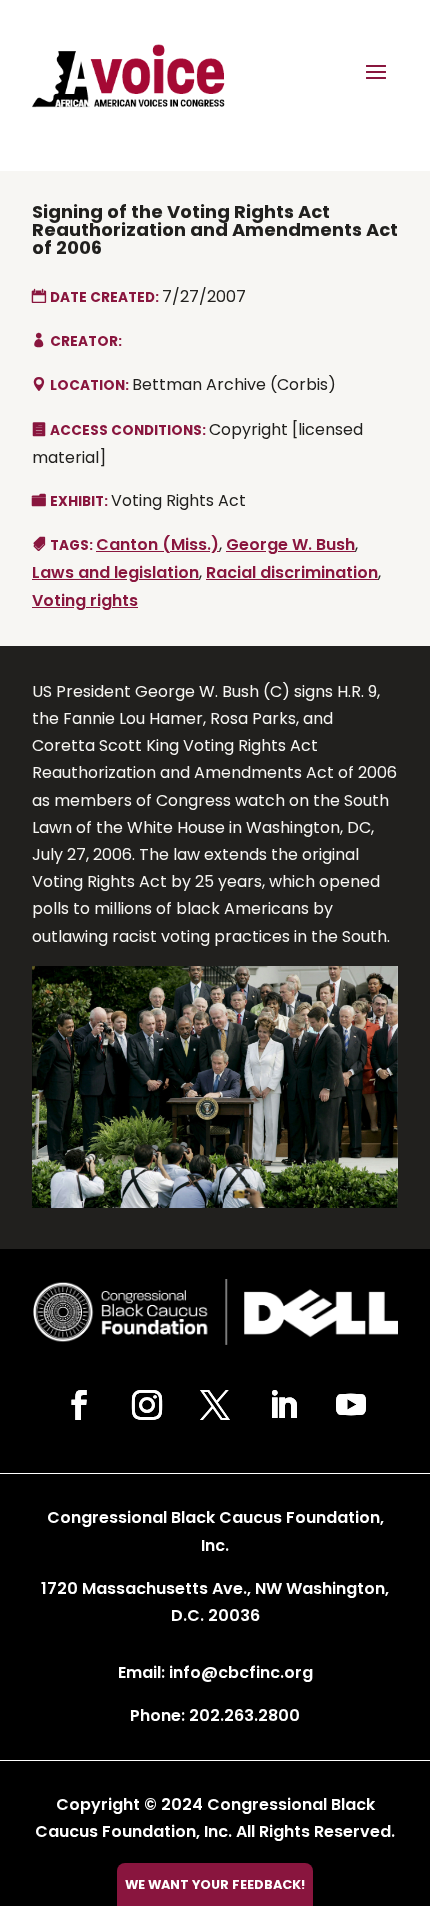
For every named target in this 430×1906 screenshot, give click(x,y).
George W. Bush (290, 544)
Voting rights (85, 600)
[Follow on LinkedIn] (283, 1405)
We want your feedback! (215, 1884)
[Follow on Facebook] (79, 1405)
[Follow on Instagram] (147, 1405)
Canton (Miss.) (157, 544)
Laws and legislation (115, 572)
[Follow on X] (215, 1405)
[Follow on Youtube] (351, 1405)
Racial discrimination (292, 572)
